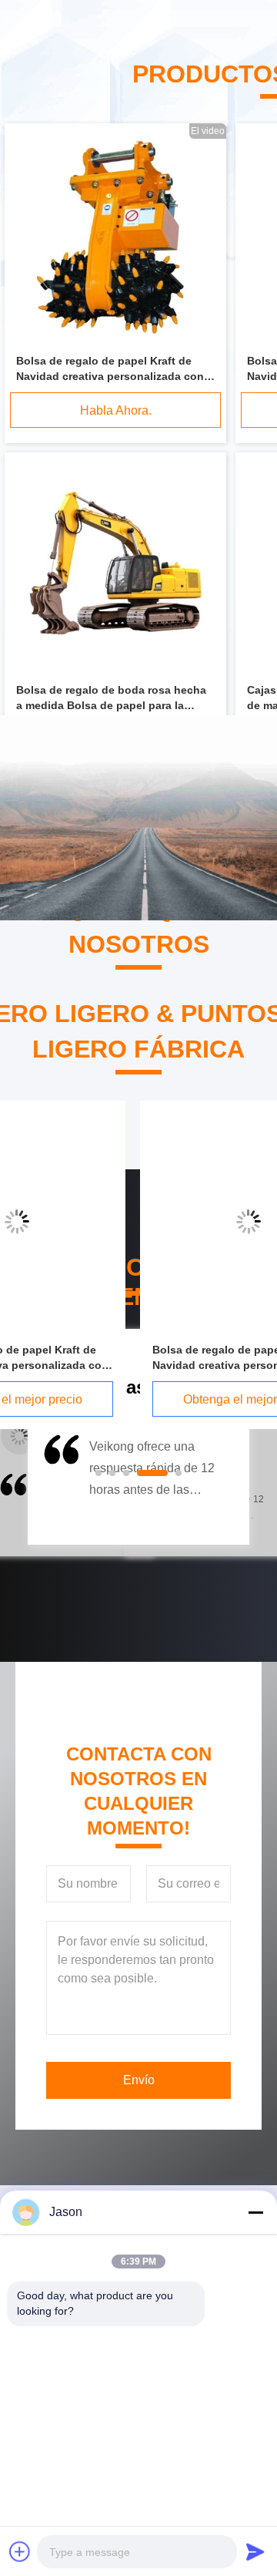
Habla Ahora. (116, 410)
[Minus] (255, 2212)
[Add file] (20, 2551)
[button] (60, 1485)
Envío (139, 2080)
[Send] (255, 2551)
